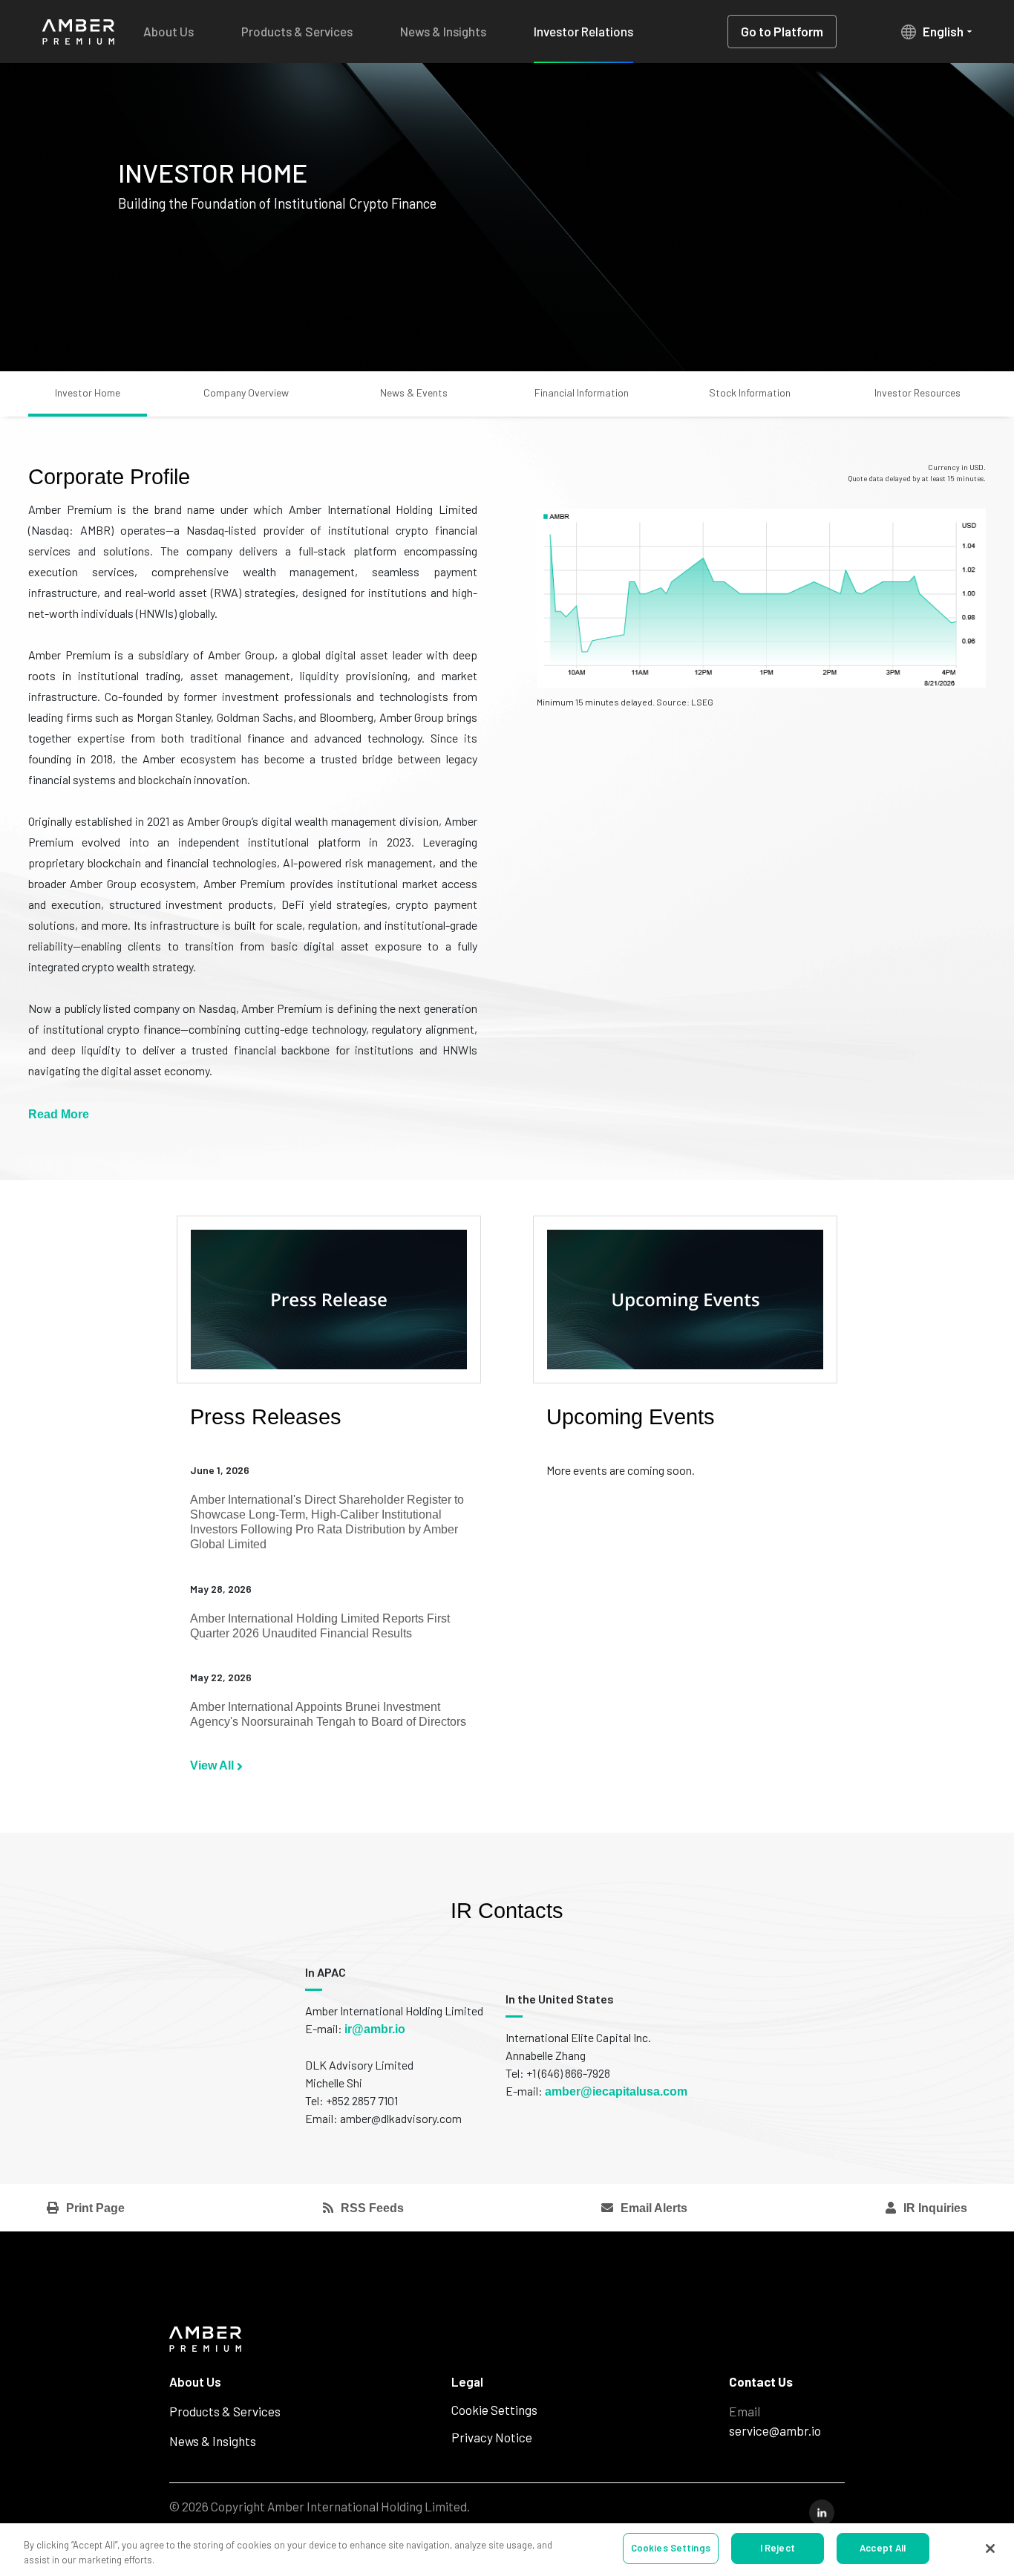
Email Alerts (654, 2208)
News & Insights (443, 31)
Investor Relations (583, 31)
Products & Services (297, 31)
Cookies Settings (671, 2548)
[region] (507, 2550)
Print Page (95, 2208)
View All (213, 1765)
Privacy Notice (492, 2437)
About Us (169, 31)
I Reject (778, 2548)
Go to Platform (782, 31)
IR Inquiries (935, 2208)
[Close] (990, 2549)
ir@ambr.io (375, 2029)
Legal (467, 2381)
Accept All (883, 2548)
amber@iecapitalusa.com (616, 2091)
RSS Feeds (372, 2208)
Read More (59, 1114)
